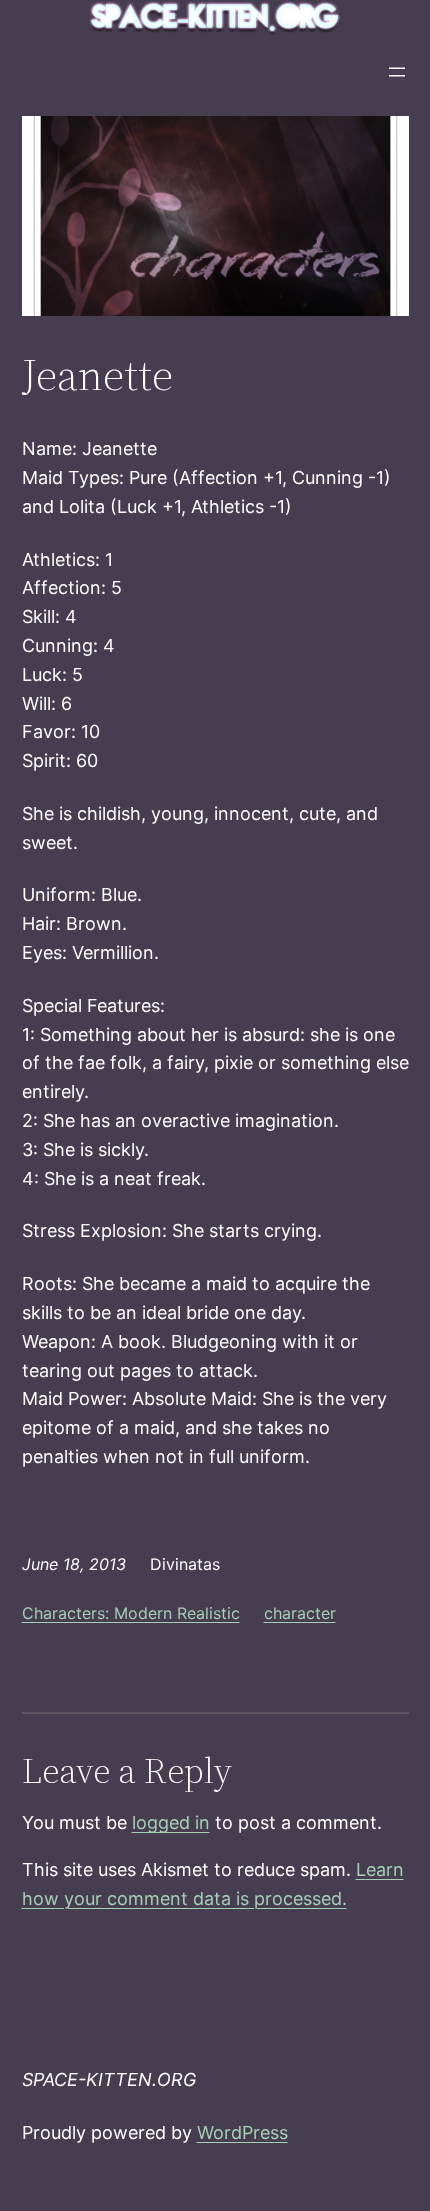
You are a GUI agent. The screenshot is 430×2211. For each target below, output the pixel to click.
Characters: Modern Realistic (131, 1613)
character (300, 1613)
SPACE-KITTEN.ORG (109, 2079)
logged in (171, 1822)
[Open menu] (397, 72)
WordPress (242, 2132)
